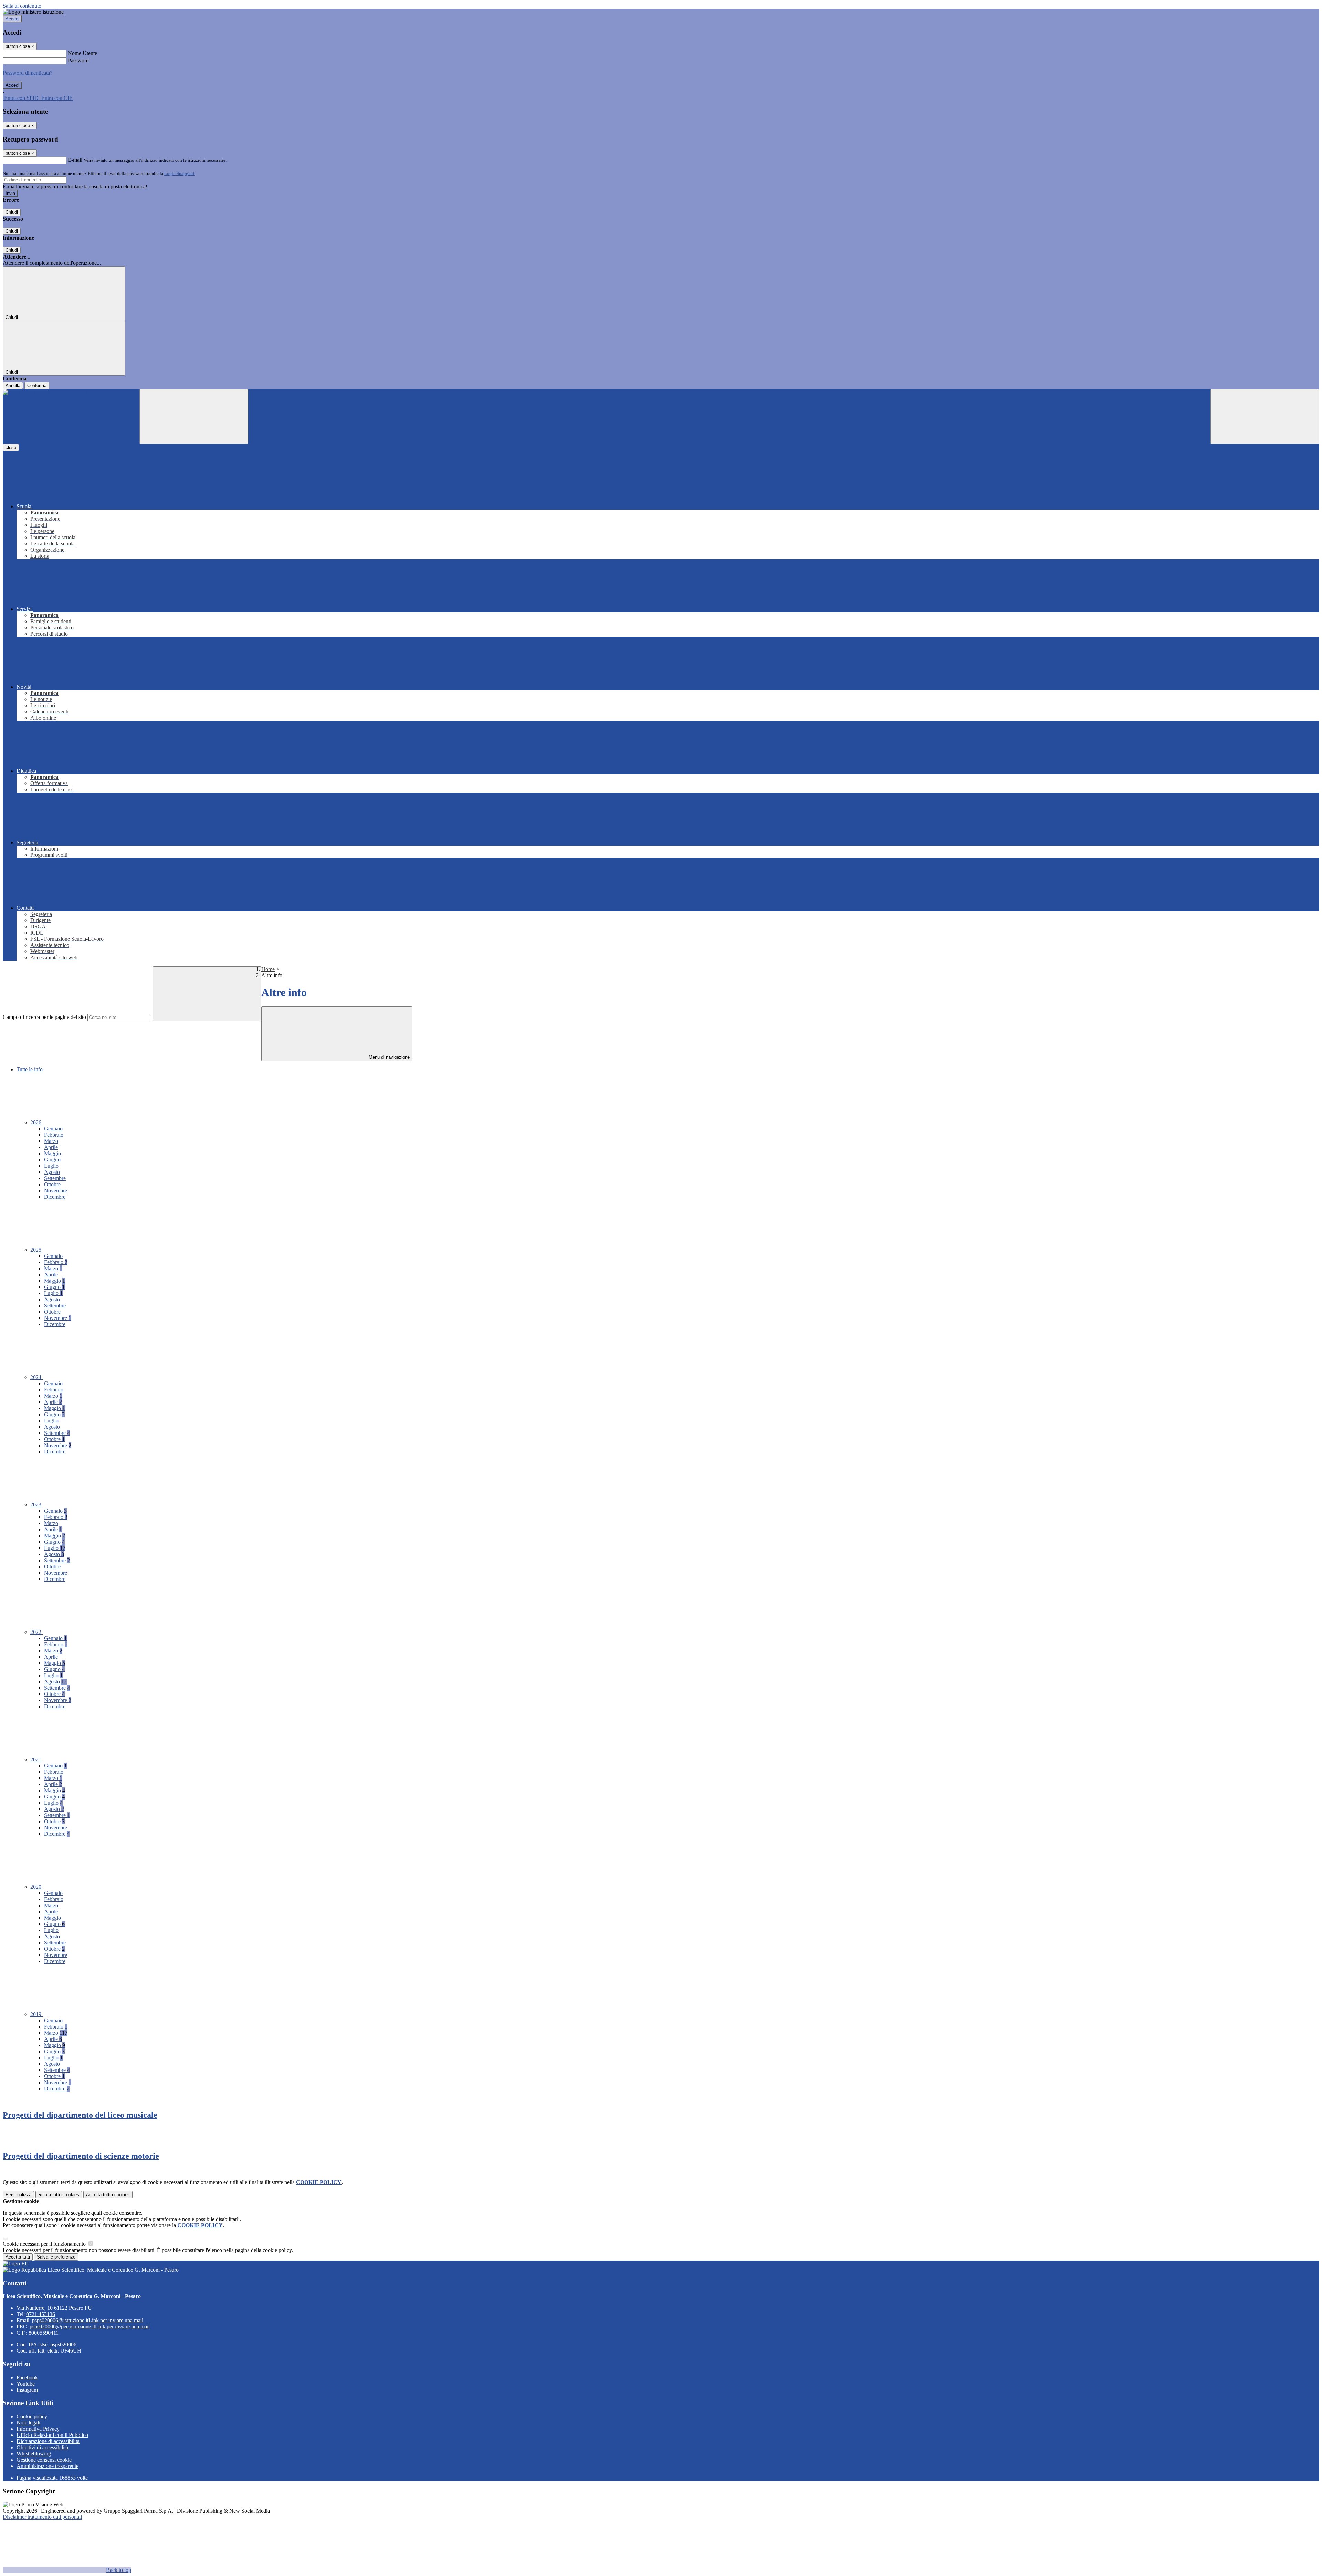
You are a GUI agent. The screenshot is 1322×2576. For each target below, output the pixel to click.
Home (268, 969)
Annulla (13, 385)
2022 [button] (36, 1632)
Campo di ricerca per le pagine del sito (44, 1017)
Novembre (56, 1191)
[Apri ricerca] (1265, 416)
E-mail (75, 160)
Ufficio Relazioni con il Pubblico (52, 2435)
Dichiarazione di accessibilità (48, 2441)
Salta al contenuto (22, 6)
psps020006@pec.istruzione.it (90, 2327)
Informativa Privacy (38, 2429)
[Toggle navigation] (194, 416)
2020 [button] (36, 1887)
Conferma (37, 385)
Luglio (51, 1166)
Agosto (52, 1172)
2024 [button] (36, 1377)
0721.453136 (41, 2314)
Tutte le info (30, 1069)
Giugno (52, 1160)
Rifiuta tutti (59, 2195)
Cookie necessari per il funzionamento (45, 2244)
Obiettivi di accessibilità (42, 2447)
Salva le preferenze (56, 2257)
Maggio (53, 1153)
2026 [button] (36, 1122)
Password (78, 60)
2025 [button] (36, 1250)
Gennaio (53, 1129)
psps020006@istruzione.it (88, 2320)
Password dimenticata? (28, 73)
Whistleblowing (34, 2454)
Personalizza (18, 2195)
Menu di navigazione (389, 1057)
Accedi (12, 19)
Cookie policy (32, 2416)
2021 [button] (36, 1759)
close (11, 447)
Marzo (51, 1141)
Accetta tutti (108, 2195)
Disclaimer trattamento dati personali (42, 2517)
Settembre (55, 1178)
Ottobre (52, 1184)
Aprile (51, 1147)
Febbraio (54, 1135)
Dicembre (55, 1197)
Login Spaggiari (179, 173)
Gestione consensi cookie (44, 2460)
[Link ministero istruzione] (33, 12)
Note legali (28, 2423)
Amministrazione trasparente (48, 2466)
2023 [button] (36, 1505)
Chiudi (12, 212)
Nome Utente (82, 53)
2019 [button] (36, 2014)
